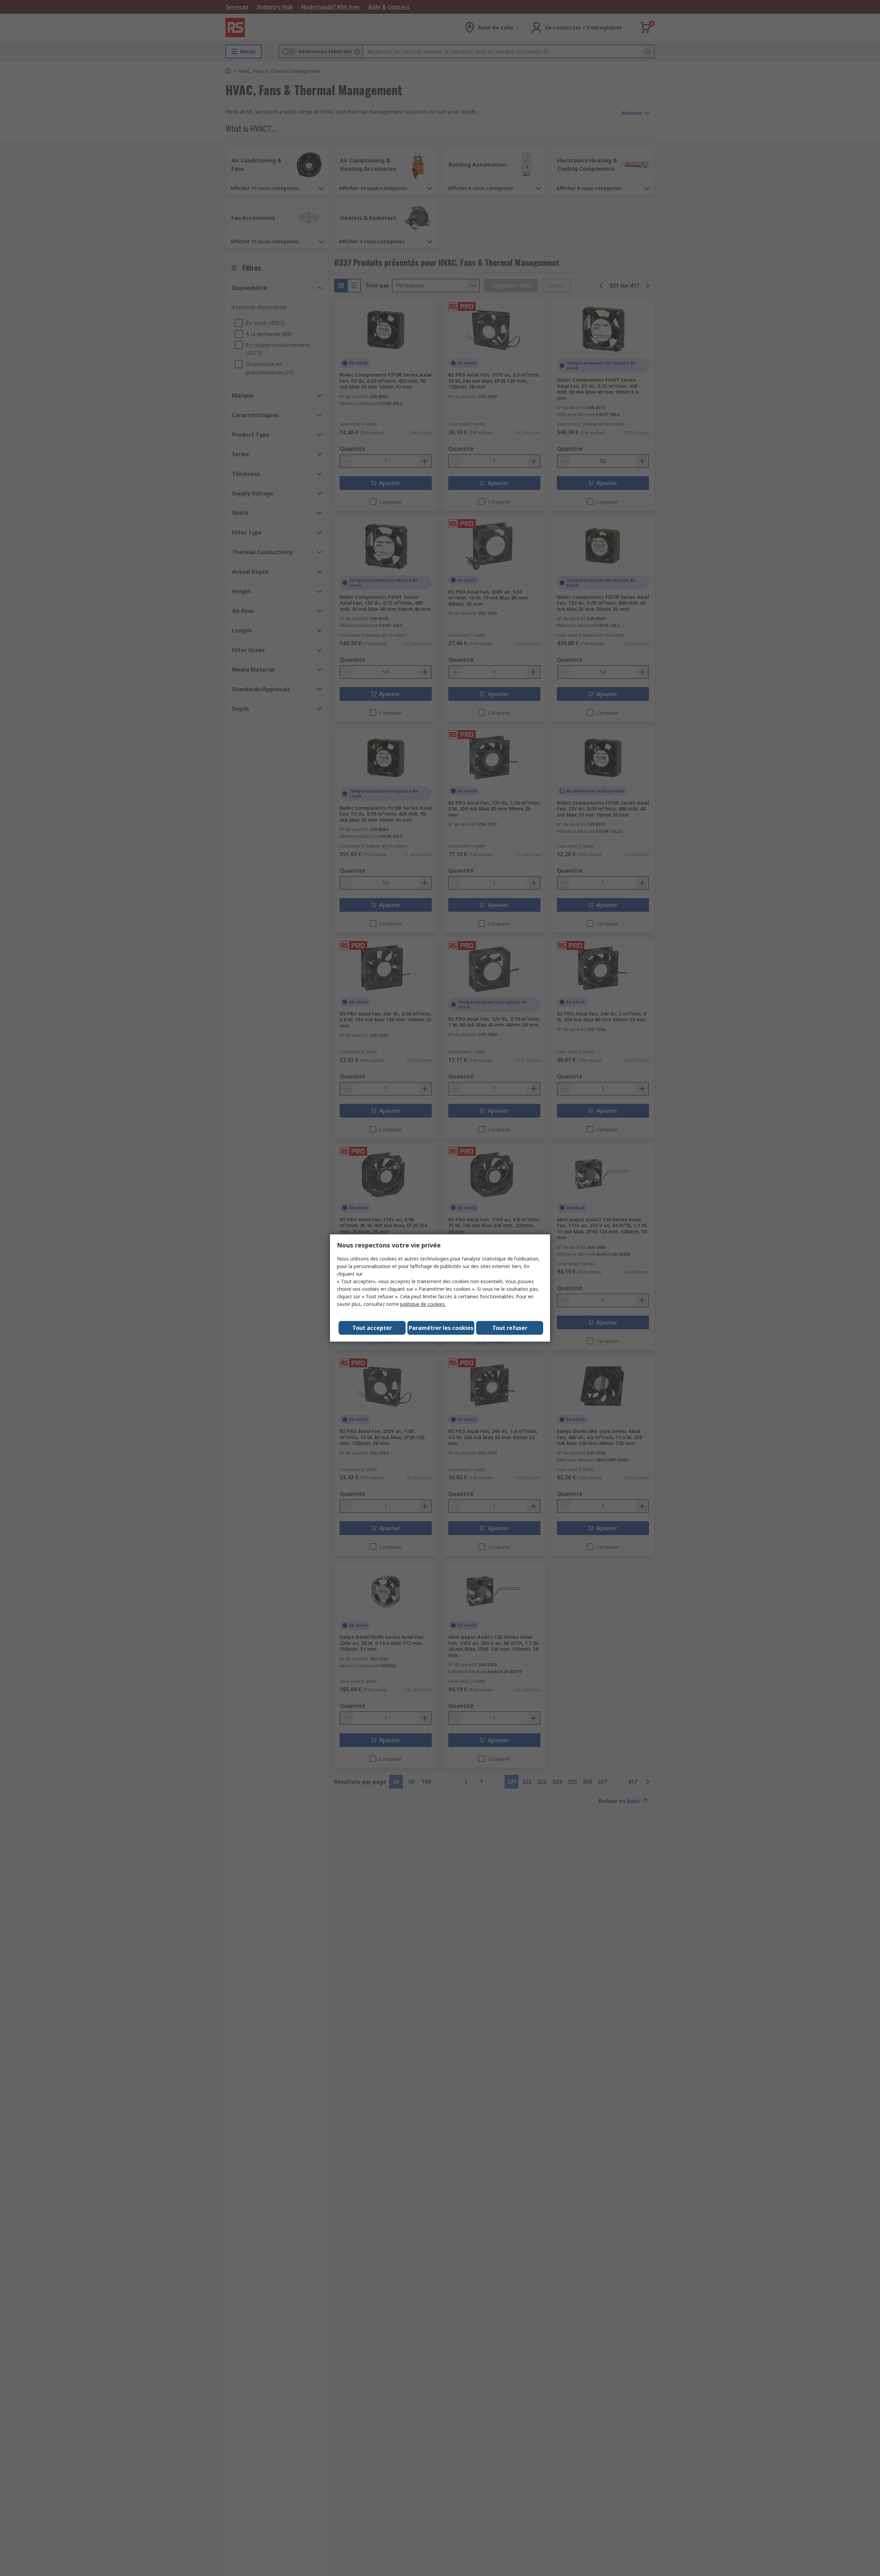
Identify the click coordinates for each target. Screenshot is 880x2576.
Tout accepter (372, 1328)
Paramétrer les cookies (441, 1328)
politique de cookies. (423, 1304)
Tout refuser (510, 1328)
